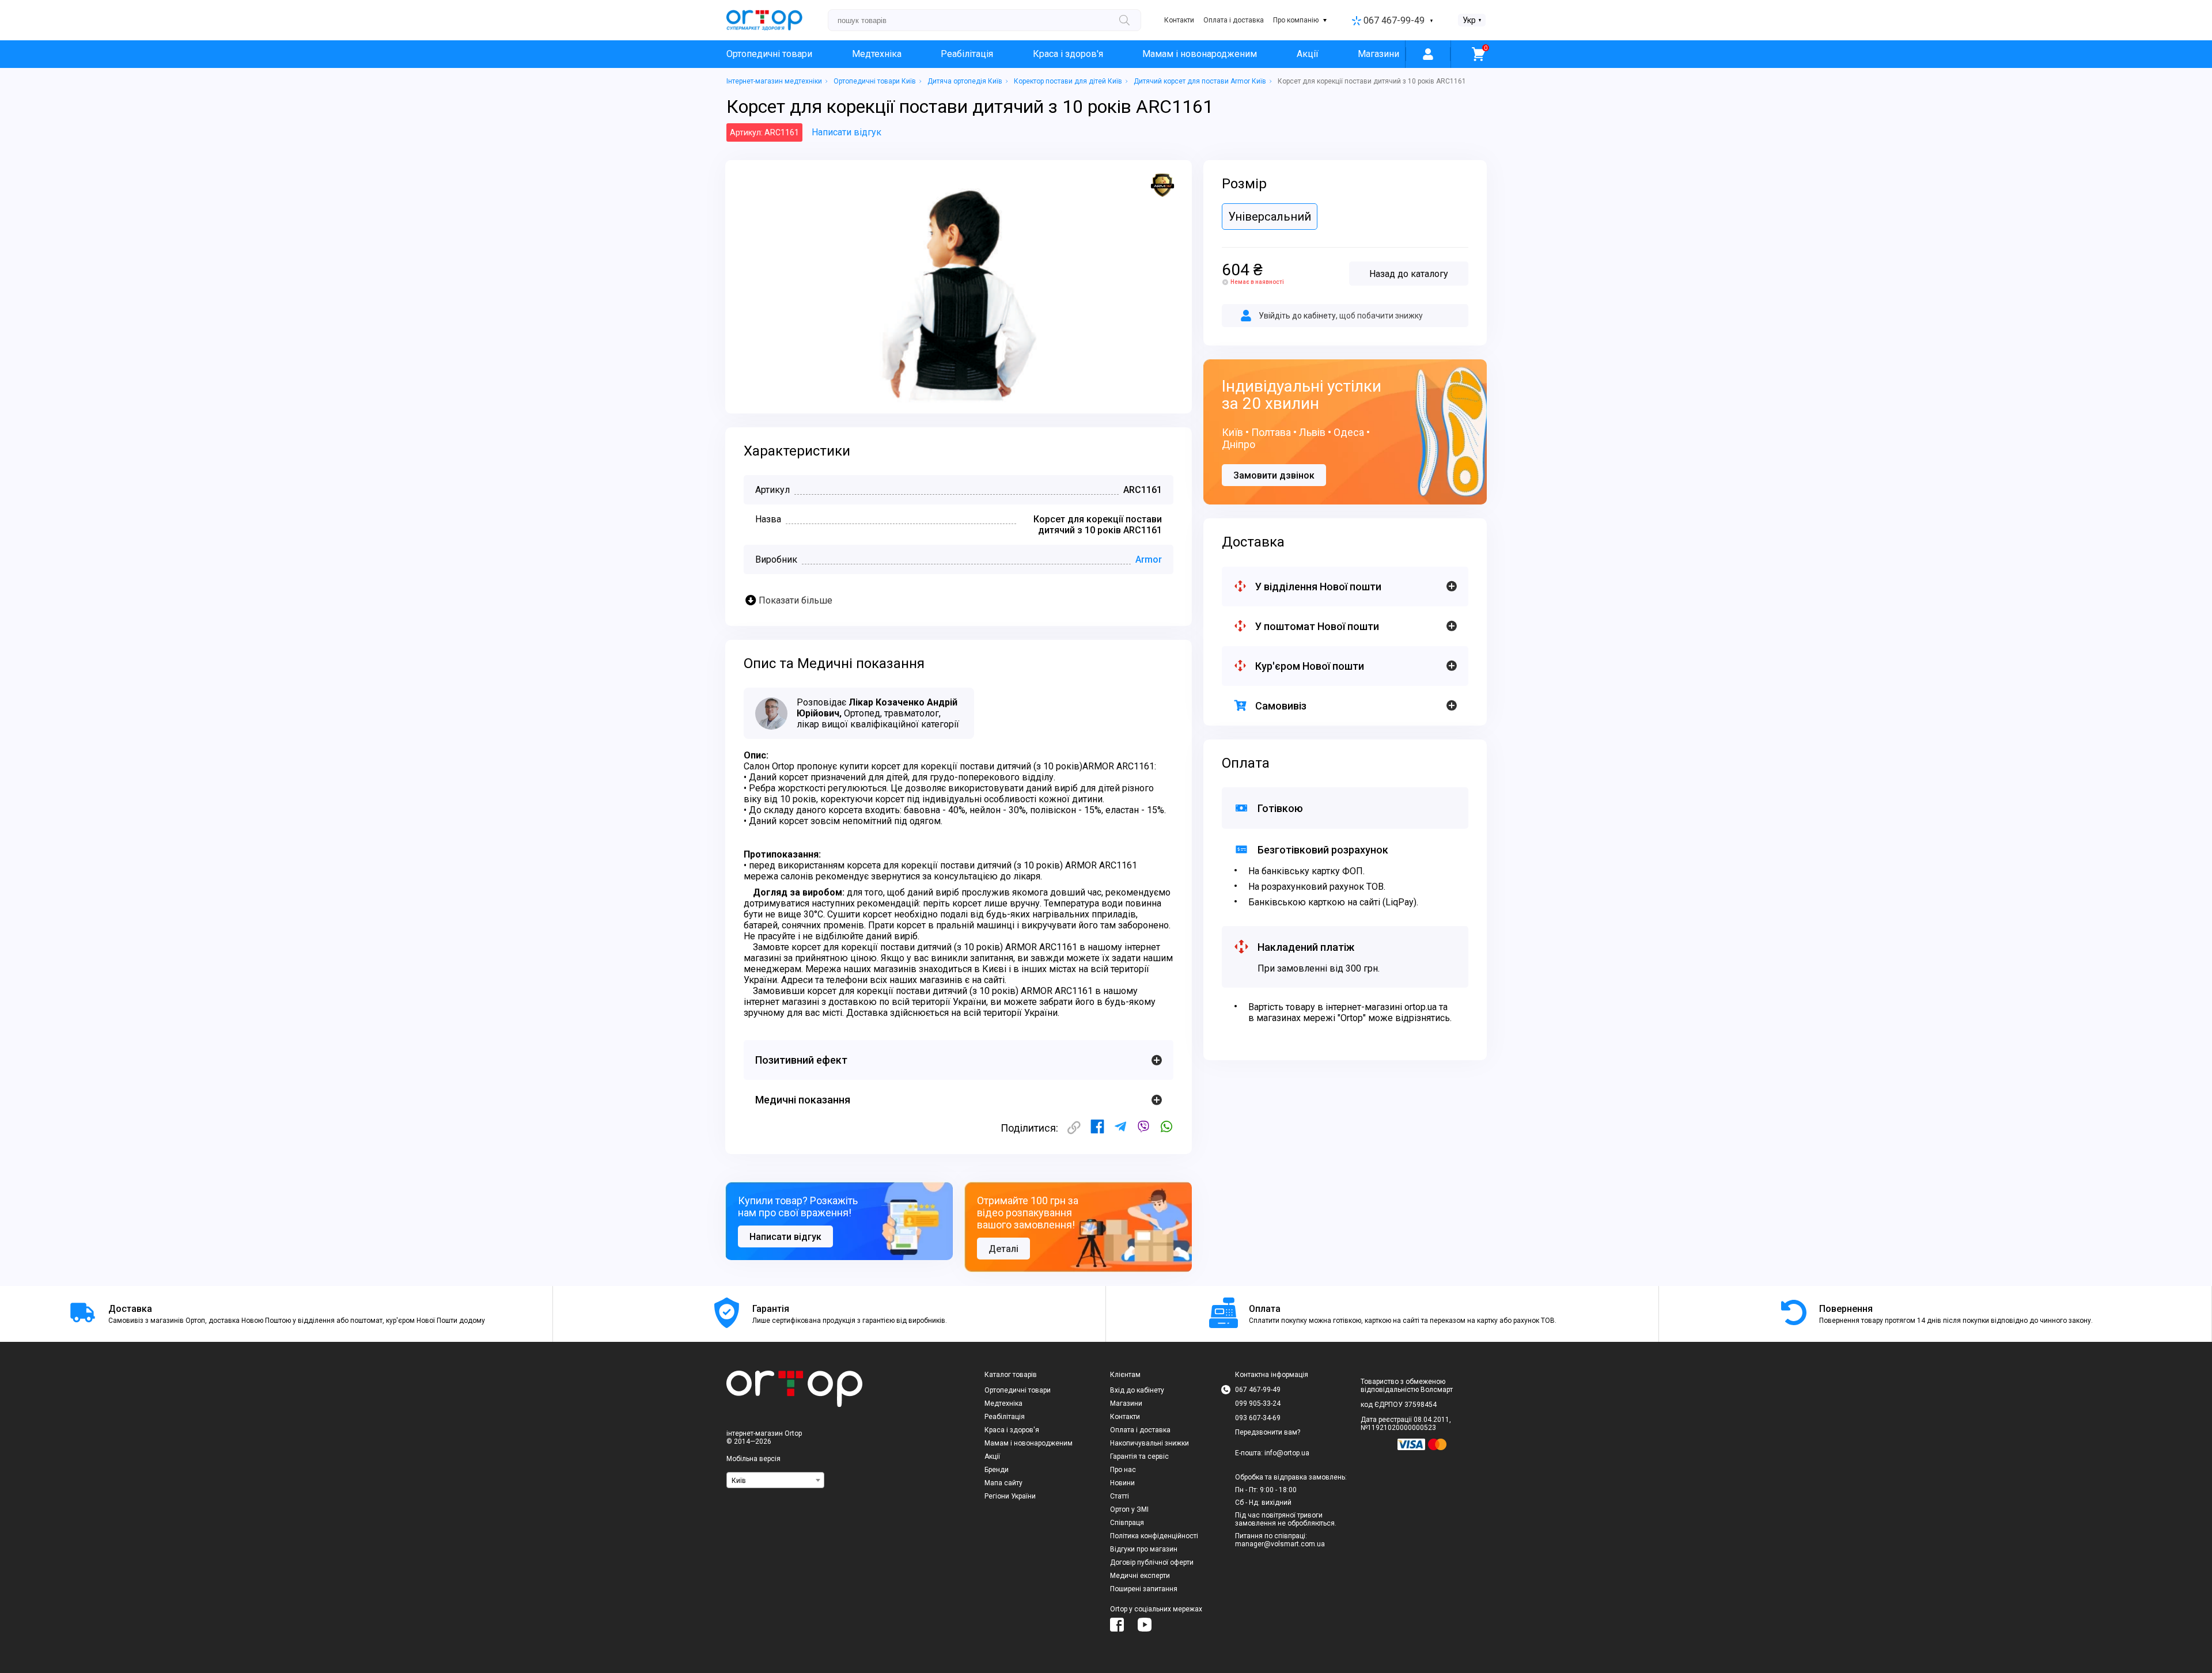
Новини (1122, 1483)
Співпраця (1127, 1523)
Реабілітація (967, 54)
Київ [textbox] (739, 1481)
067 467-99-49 (1394, 20)
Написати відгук (846, 132)
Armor (1149, 559)
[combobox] (775, 1480)
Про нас (1123, 1470)
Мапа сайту (1003, 1483)
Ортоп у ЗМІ (1129, 1509)
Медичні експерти (1140, 1576)
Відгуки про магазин (1144, 1549)
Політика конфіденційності (1154, 1536)
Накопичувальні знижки (1149, 1443)
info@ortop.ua (1287, 1453)
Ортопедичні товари (769, 54)
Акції (1308, 54)
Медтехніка (877, 54)
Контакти (1179, 20)
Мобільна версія (753, 1459)
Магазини (1378, 54)
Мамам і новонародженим (1200, 54)
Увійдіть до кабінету (1297, 316)
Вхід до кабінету (1137, 1390)
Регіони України (1010, 1496)
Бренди (997, 1470)
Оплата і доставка (1234, 20)
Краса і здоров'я (1068, 54)
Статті (1120, 1496)
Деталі (1003, 1249)
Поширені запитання (1144, 1589)
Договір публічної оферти (1152, 1562)
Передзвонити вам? (1268, 1432)
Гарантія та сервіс (1139, 1456)
